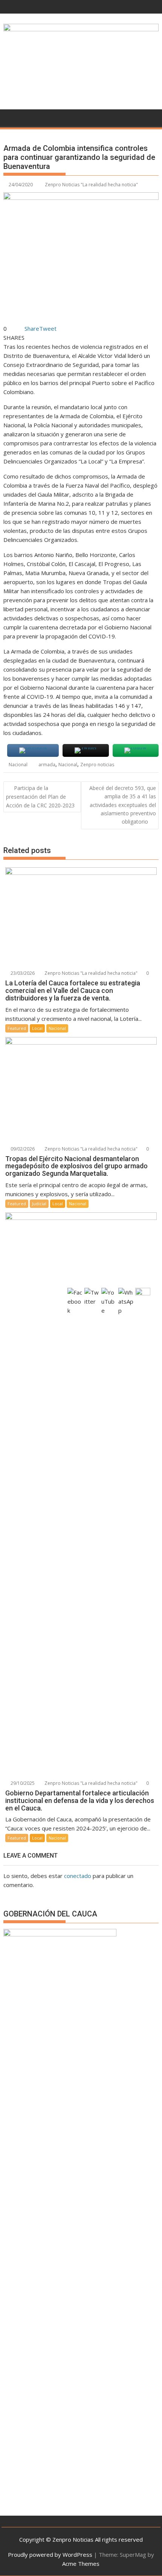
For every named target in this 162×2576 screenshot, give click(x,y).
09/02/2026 (22, 1149)
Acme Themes (81, 2564)
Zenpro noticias (97, 765)
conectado (78, 1876)
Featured (17, 1028)
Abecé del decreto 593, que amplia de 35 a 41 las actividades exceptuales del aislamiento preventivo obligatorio (123, 805)
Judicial (39, 1204)
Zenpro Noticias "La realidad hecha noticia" (91, 185)
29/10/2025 (22, 1783)
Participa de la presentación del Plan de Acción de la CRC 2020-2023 (40, 797)
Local (37, 1028)
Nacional (18, 765)
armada (47, 765)
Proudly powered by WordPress (50, 2555)
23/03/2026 (22, 973)
